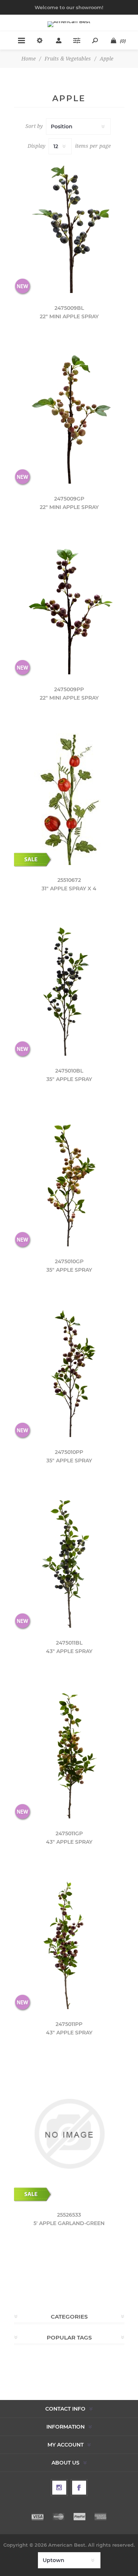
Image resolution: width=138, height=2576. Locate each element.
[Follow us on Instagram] (59, 2488)
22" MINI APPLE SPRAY (69, 316)
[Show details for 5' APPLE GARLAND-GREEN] (69, 2134)
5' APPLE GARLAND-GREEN (69, 2223)
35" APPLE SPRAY (69, 1079)
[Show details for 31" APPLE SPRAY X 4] (69, 799)
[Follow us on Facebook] (79, 2488)
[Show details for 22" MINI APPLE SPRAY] (69, 227)
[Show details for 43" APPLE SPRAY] (69, 1562)
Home (29, 59)
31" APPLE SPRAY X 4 (69, 888)
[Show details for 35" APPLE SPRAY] (69, 990)
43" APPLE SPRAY (69, 1651)
